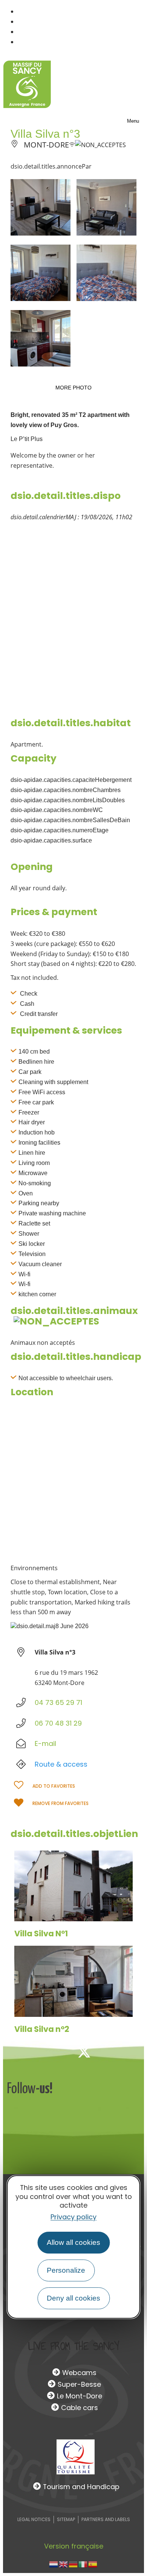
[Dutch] (54, 2564)
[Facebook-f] (59, 2052)
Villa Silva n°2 (42, 2029)
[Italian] (83, 2564)
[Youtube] (134, 2052)
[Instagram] (109, 2052)
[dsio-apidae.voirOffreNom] (73, 1886)
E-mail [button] (45, 1743)
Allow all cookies (73, 2242)
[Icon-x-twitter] (84, 2052)
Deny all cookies (73, 2298)
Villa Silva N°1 (41, 1934)
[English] (64, 2564)
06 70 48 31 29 (58, 1723)
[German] (73, 2564)
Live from (74, 2346)
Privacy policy (73, 2217)
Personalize (66, 2270)
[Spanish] (93, 2564)
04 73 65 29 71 (58, 1702)
